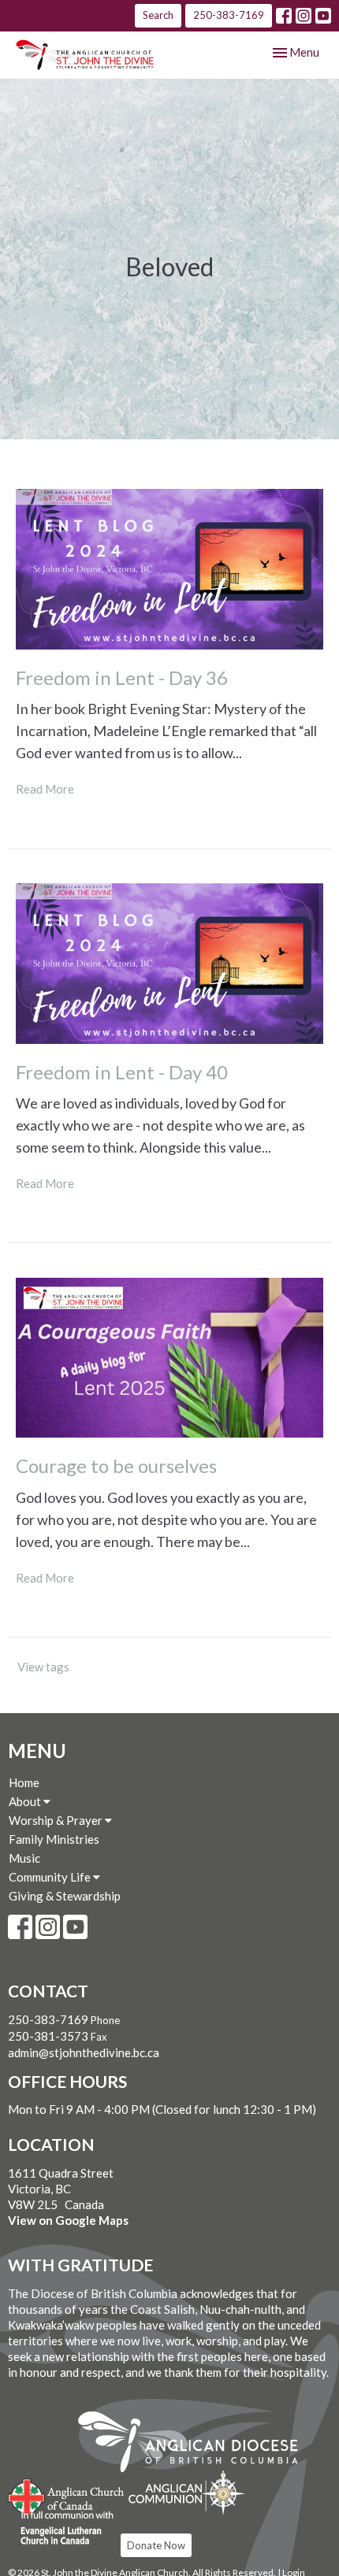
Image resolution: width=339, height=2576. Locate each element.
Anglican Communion (186, 2492)
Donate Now (156, 2545)
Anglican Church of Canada (67, 2495)
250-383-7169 (229, 15)
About (26, 1801)
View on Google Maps (68, 2220)
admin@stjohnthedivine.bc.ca (84, 2052)
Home (24, 1782)
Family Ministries (54, 1839)
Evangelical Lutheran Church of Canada (61, 2529)
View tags (43, 1667)
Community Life (51, 1877)
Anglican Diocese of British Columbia (196, 2445)
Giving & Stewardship (65, 1896)
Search (158, 15)
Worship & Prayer (57, 1820)
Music (24, 1858)
